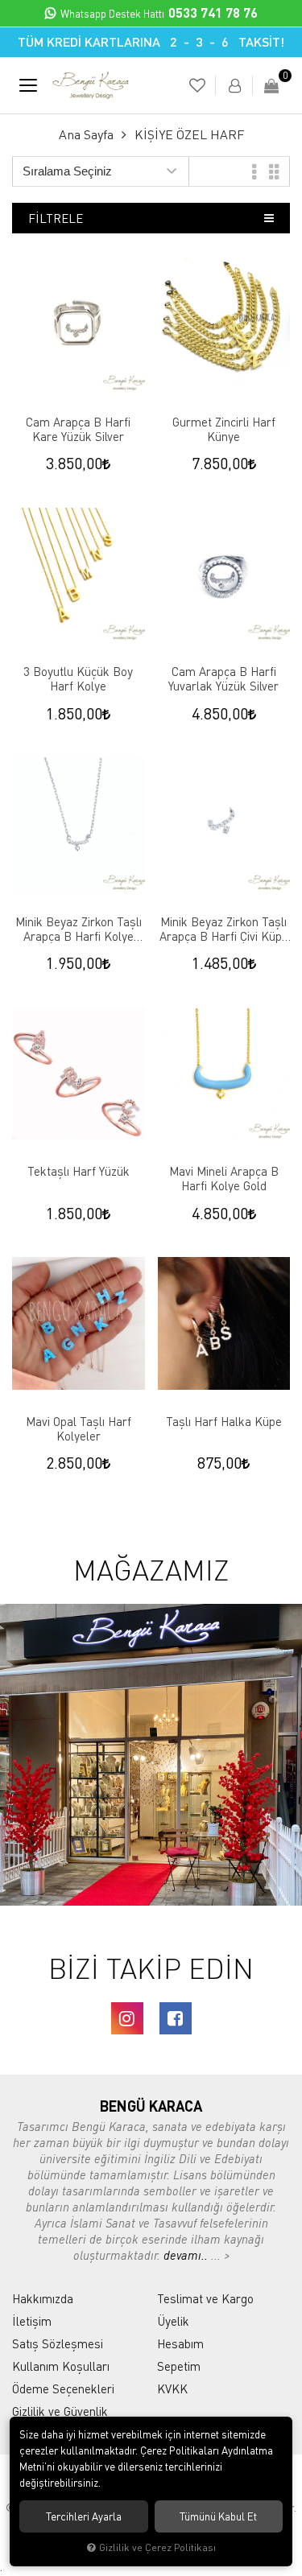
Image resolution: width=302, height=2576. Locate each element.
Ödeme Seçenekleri (63, 2388)
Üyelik (173, 2321)
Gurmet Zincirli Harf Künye (224, 429)
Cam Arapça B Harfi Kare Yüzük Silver (78, 429)
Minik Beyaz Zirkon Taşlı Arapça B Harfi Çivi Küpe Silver (224, 929)
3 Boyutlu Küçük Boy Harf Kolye (78, 678)
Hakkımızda (43, 2298)
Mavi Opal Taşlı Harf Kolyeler (79, 1428)
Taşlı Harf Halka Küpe (224, 1421)
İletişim (32, 2321)
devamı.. (187, 2255)
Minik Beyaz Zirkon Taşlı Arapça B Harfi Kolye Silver (79, 929)
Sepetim (179, 2366)
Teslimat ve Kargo (205, 2298)
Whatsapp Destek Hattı (159, 14)
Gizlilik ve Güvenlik (60, 2411)
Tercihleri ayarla (84, 2516)
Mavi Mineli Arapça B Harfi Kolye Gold (224, 1178)
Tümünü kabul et (218, 2516)
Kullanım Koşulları (61, 2366)
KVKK (172, 2388)
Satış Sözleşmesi (58, 2343)
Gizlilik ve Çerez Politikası (157, 2547)
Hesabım (180, 2343)
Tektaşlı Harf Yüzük (79, 1171)
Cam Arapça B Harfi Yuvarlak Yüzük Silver (223, 678)
